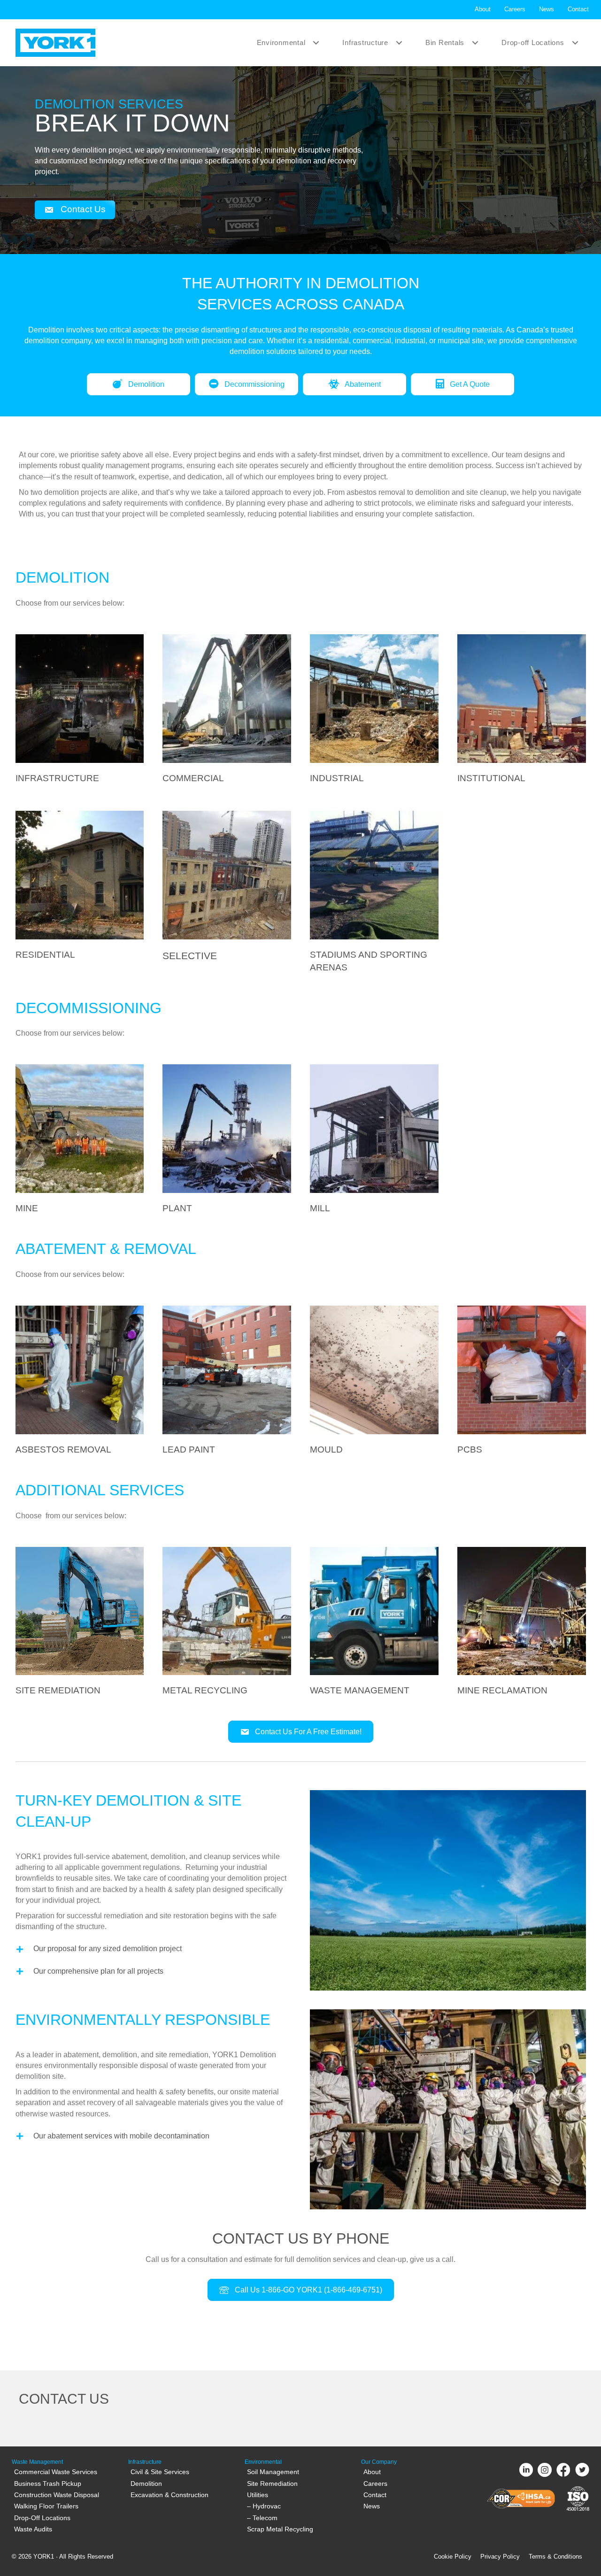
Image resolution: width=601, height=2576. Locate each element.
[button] (316, 42)
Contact (578, 9)
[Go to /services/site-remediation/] (80, 1623)
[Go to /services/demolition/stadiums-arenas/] (374, 894)
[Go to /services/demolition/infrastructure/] (80, 711)
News (547, 9)
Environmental (281, 42)
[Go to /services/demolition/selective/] (227, 888)
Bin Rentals (445, 42)
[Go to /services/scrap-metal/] (227, 1623)
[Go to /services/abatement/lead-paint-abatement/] (227, 1382)
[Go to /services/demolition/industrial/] (374, 711)
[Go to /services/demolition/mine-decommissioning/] (80, 1141)
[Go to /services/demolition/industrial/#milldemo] (374, 1141)
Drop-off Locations (533, 42)
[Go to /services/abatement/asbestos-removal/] (80, 1382)
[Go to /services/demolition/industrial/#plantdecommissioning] (227, 1141)
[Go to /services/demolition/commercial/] (227, 711)
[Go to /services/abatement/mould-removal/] (374, 1382)
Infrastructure (365, 42)
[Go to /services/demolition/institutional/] (522, 711)
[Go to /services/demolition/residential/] (80, 887)
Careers (515, 9)
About (483, 9)
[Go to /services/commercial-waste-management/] (374, 1623)
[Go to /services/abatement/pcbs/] (522, 1382)
